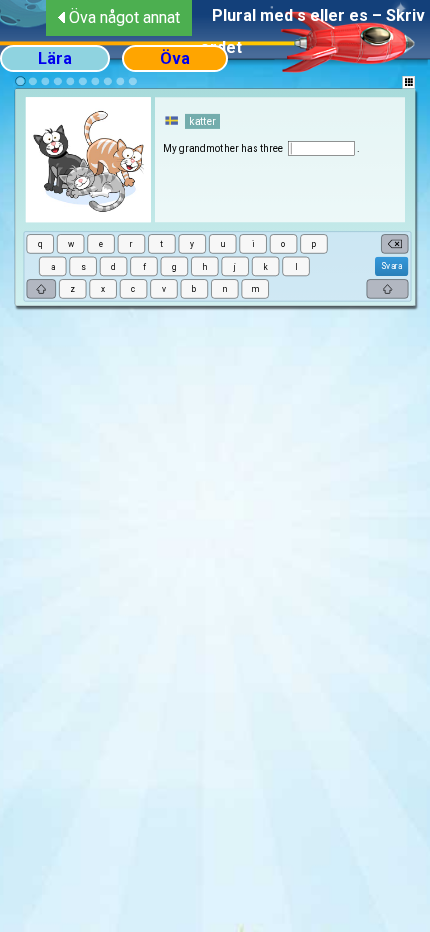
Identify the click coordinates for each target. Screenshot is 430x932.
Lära (55, 58)
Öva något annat (124, 17)
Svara (391, 266)
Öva (175, 58)
